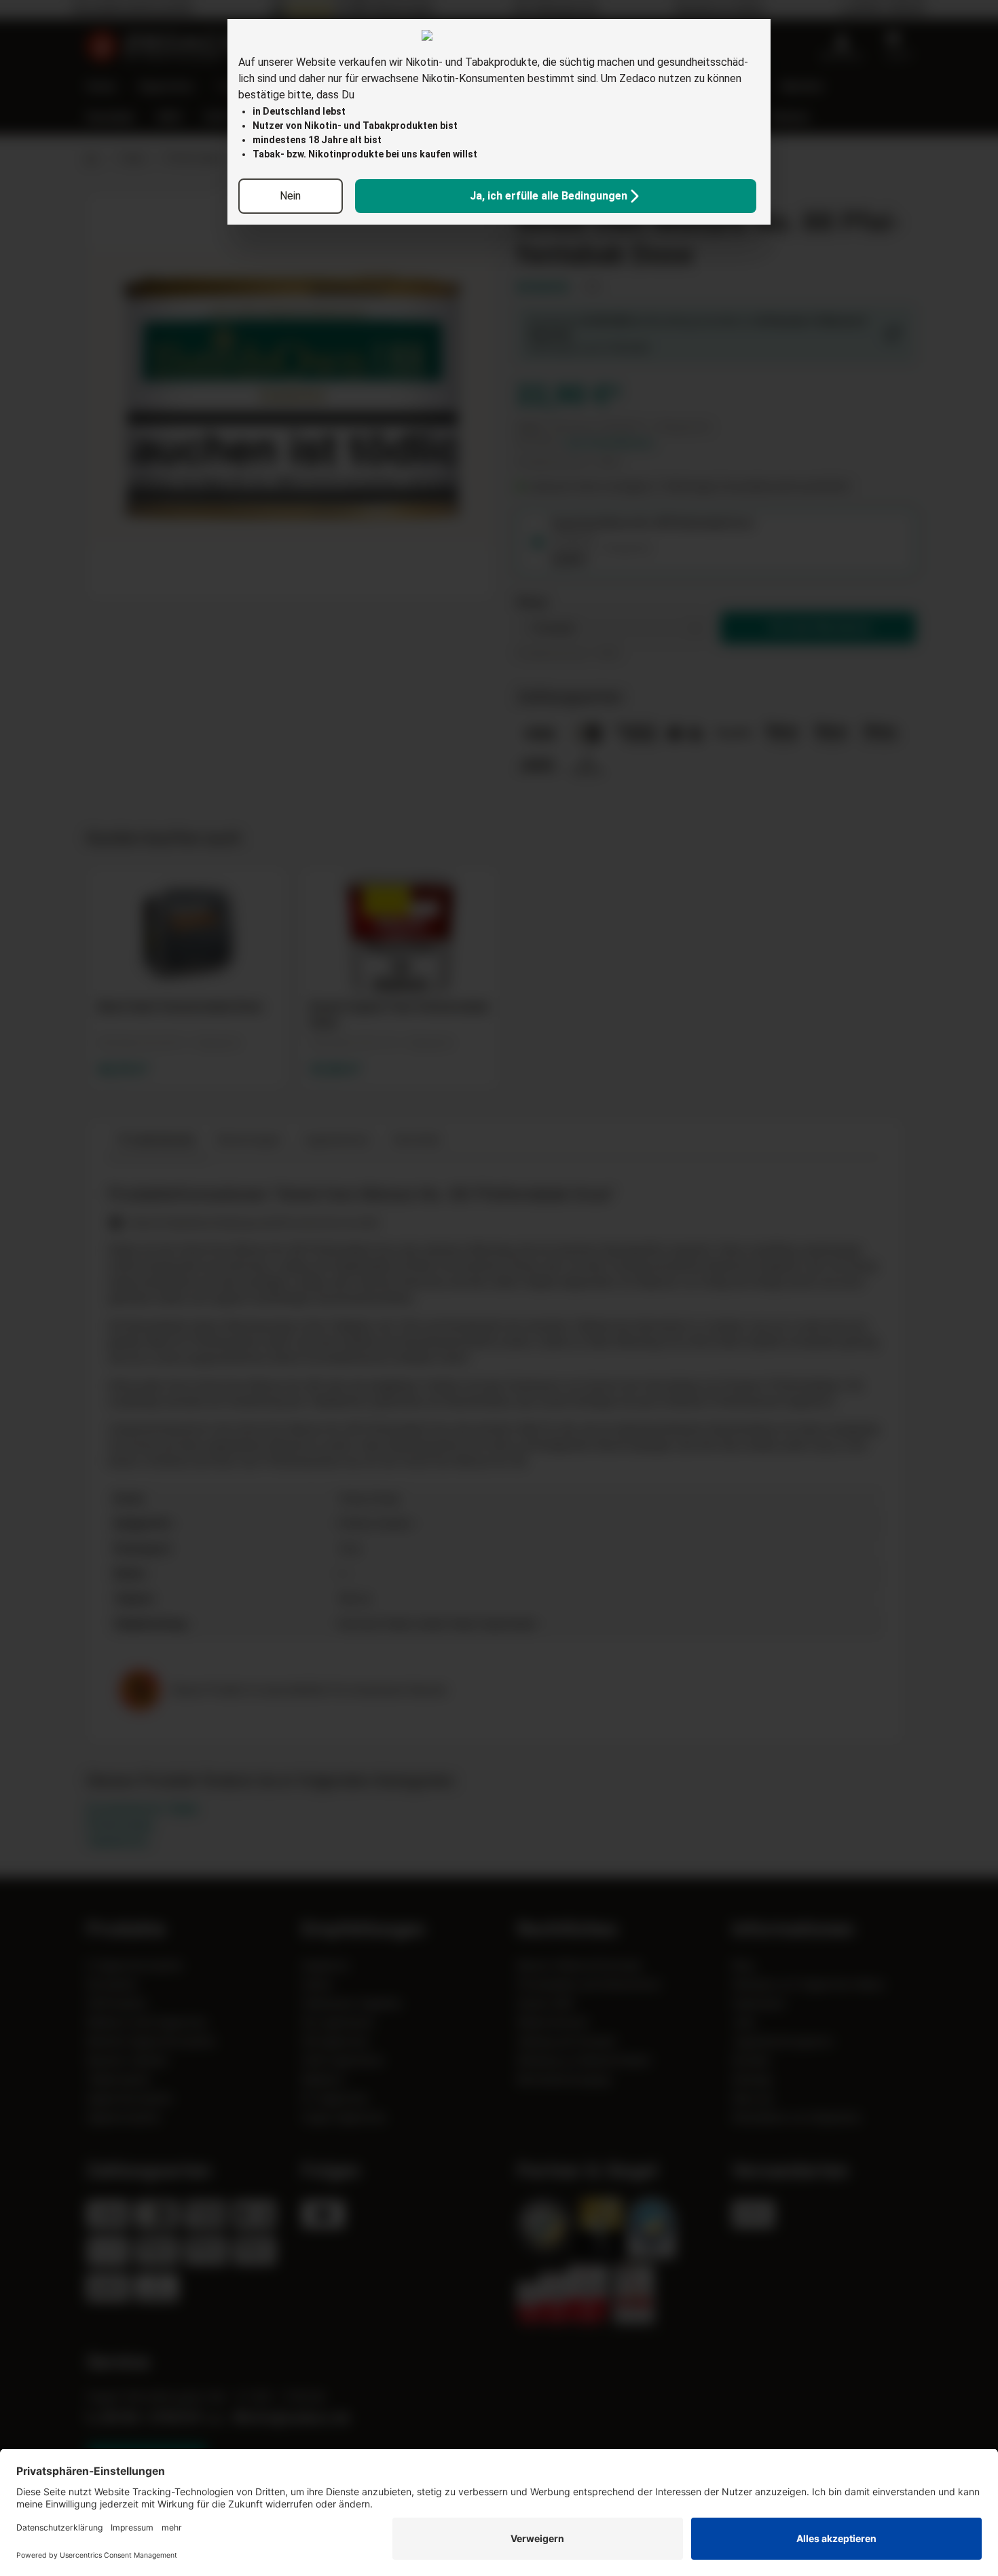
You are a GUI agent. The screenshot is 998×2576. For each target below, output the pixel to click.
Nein (290, 196)
